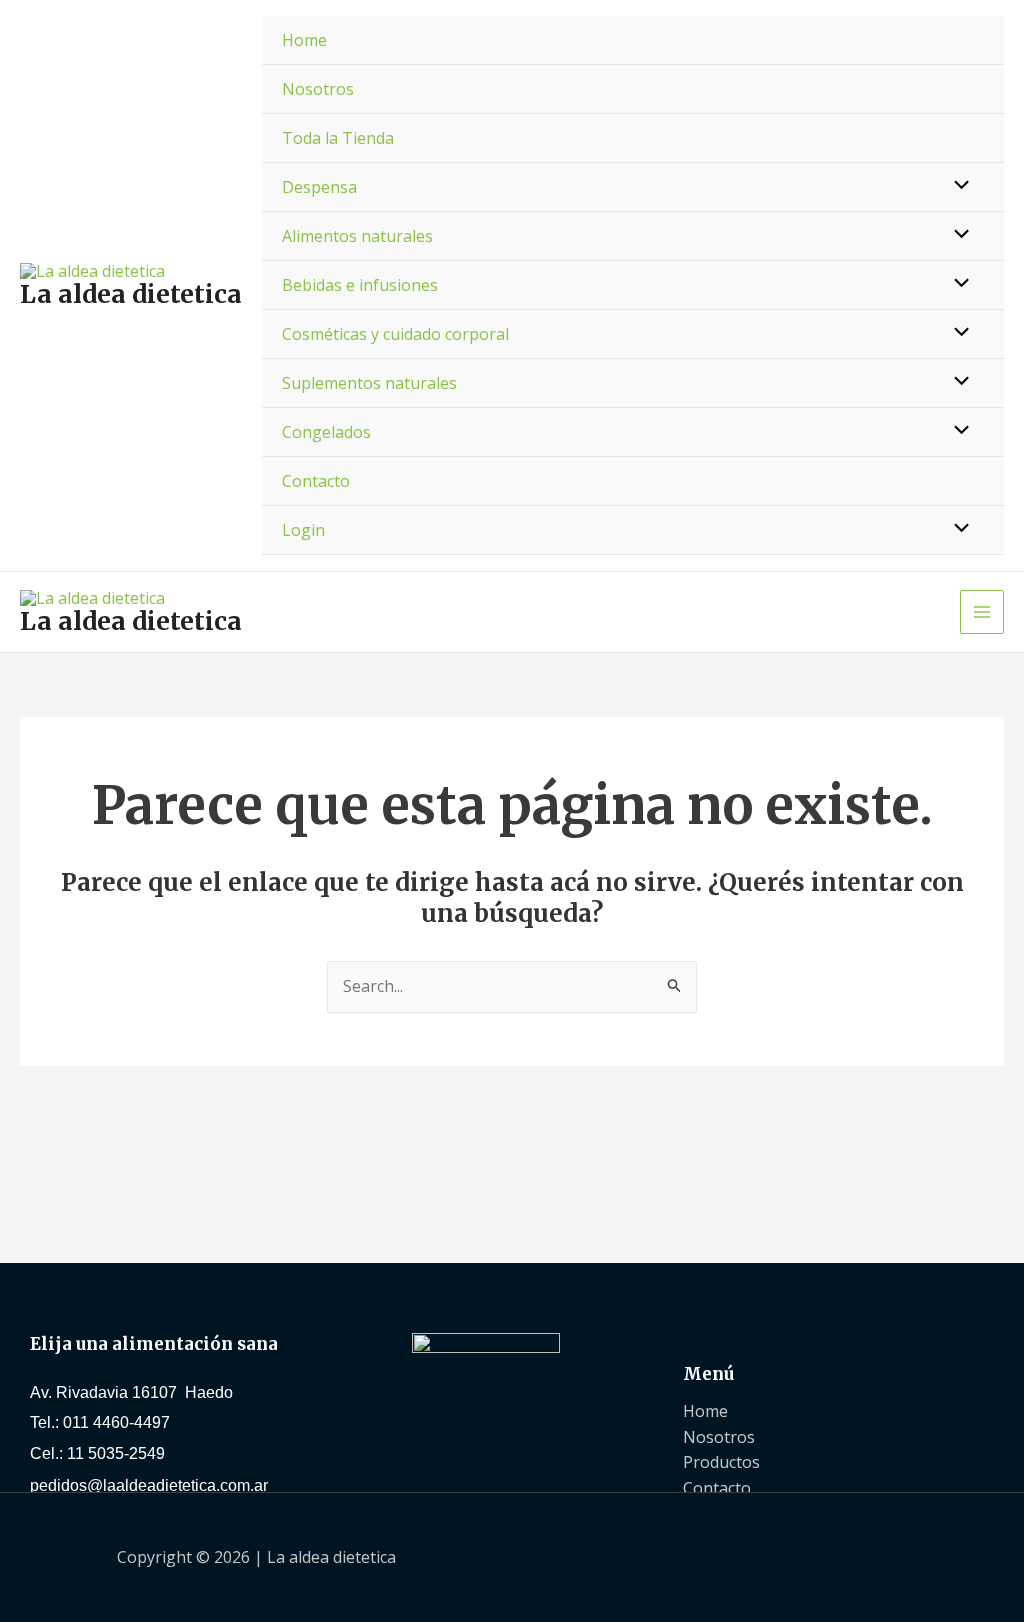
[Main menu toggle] (982, 612)
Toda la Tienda (338, 138)
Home (304, 40)
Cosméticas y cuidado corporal (395, 334)
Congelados (326, 432)
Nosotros (318, 89)
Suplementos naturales (369, 383)
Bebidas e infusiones (360, 285)
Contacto (316, 481)
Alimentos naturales (357, 236)
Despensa (319, 187)
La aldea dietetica (131, 294)
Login (303, 530)
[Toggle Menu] (957, 186)
